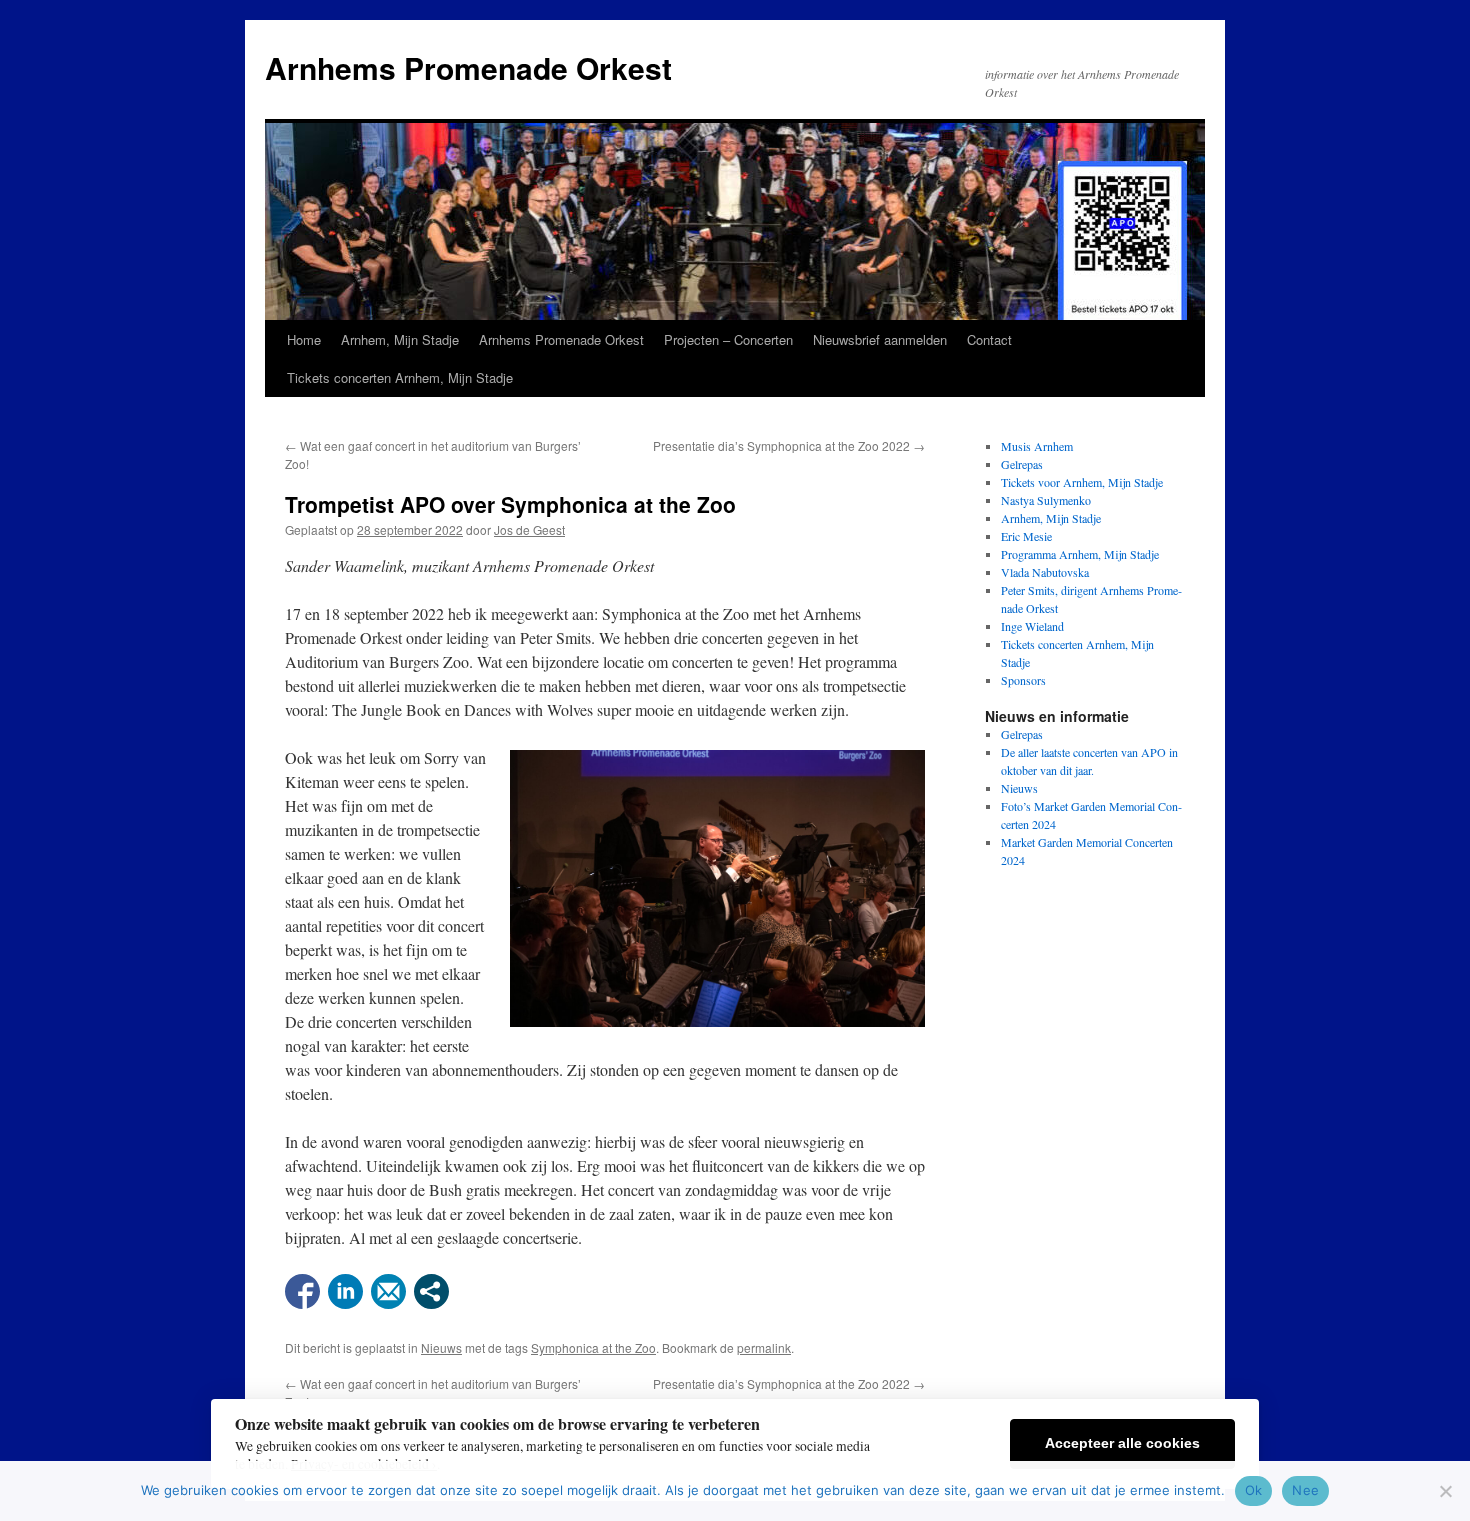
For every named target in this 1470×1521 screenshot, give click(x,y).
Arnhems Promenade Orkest (468, 67)
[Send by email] (388, 1291)
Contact (989, 339)
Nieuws (441, 1347)
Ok (1254, 1490)
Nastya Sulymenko (1046, 500)
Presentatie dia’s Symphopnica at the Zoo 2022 (789, 445)
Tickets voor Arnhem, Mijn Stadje (1082, 482)
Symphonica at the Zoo (593, 1347)
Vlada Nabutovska (1045, 572)
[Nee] (1445, 1491)
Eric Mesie (1026, 536)
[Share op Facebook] (302, 1291)
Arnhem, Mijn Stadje (400, 339)
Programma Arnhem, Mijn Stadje (1080, 554)
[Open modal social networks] (431, 1291)
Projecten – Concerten (728, 339)
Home (304, 339)
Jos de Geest (529, 529)
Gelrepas (1022, 464)
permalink (764, 1347)
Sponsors (1023, 680)
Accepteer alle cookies (1122, 1443)
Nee (1305, 1490)
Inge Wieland (1032, 626)
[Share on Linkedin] (345, 1291)
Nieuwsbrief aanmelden (880, 339)
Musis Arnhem (1037, 446)
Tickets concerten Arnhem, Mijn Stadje (400, 377)
